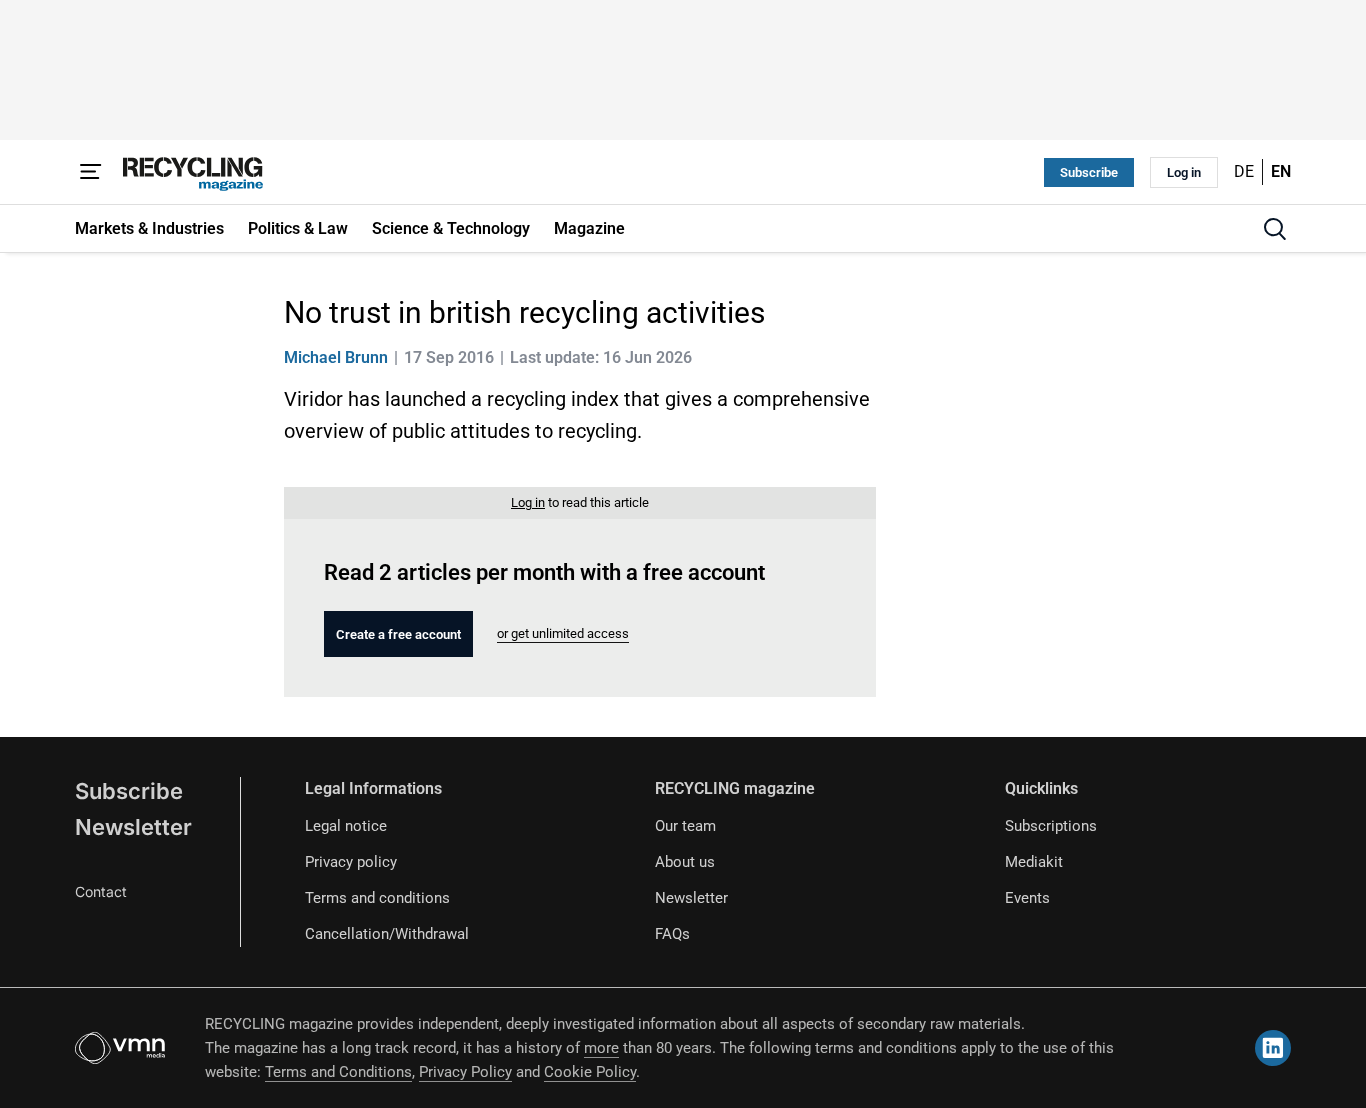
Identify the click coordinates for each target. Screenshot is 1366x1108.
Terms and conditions (377, 898)
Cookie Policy (590, 1072)
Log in (1184, 172)
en (1281, 171)
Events (1027, 898)
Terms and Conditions (338, 1072)
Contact (101, 891)
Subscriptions (1051, 826)
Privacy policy (351, 862)
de (1244, 171)
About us (685, 862)
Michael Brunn (336, 357)
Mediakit (1034, 862)
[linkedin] (1273, 1048)
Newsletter (133, 827)
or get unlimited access (563, 633)
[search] (1275, 229)
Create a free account (398, 634)
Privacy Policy (465, 1072)
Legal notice (346, 826)
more (601, 1048)
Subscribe (1089, 172)
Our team (685, 826)
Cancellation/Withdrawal (387, 934)
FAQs (672, 934)
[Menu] (91, 172)
